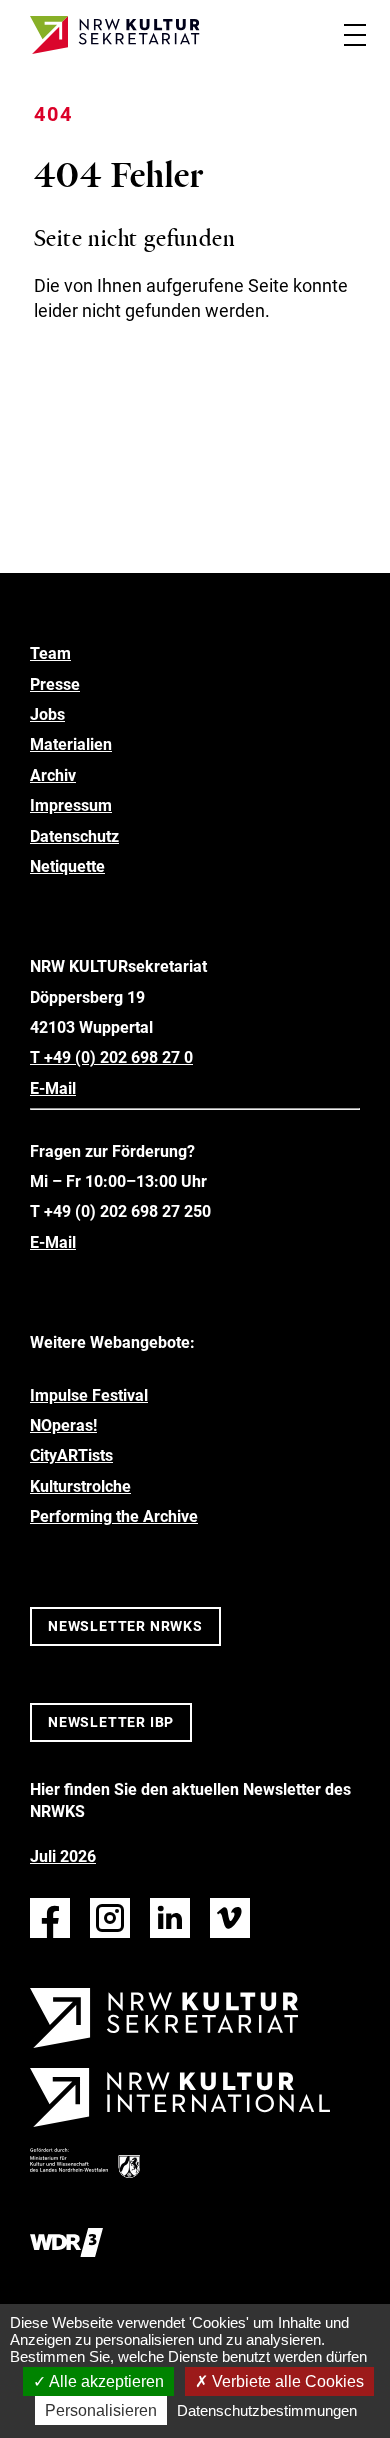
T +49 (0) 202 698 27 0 (111, 1057)
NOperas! (63, 1425)
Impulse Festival (89, 1395)
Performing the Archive (114, 1516)
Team (50, 653)
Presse (55, 684)
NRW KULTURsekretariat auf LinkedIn (170, 1918)
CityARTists (71, 1455)
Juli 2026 (63, 1856)
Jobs (47, 714)
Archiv (53, 775)
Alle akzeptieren (105, 2381)
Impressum (71, 805)
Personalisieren (101, 2410)
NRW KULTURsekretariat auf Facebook (50, 1918)
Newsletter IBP (111, 1722)
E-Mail (53, 1088)
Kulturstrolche (80, 1486)
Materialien (71, 744)
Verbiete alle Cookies (286, 2381)
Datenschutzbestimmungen (267, 2410)
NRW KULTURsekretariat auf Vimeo (230, 1918)
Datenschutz (74, 836)
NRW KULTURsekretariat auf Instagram (110, 1918)
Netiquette (67, 866)
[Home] (115, 35)
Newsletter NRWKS (125, 1626)
